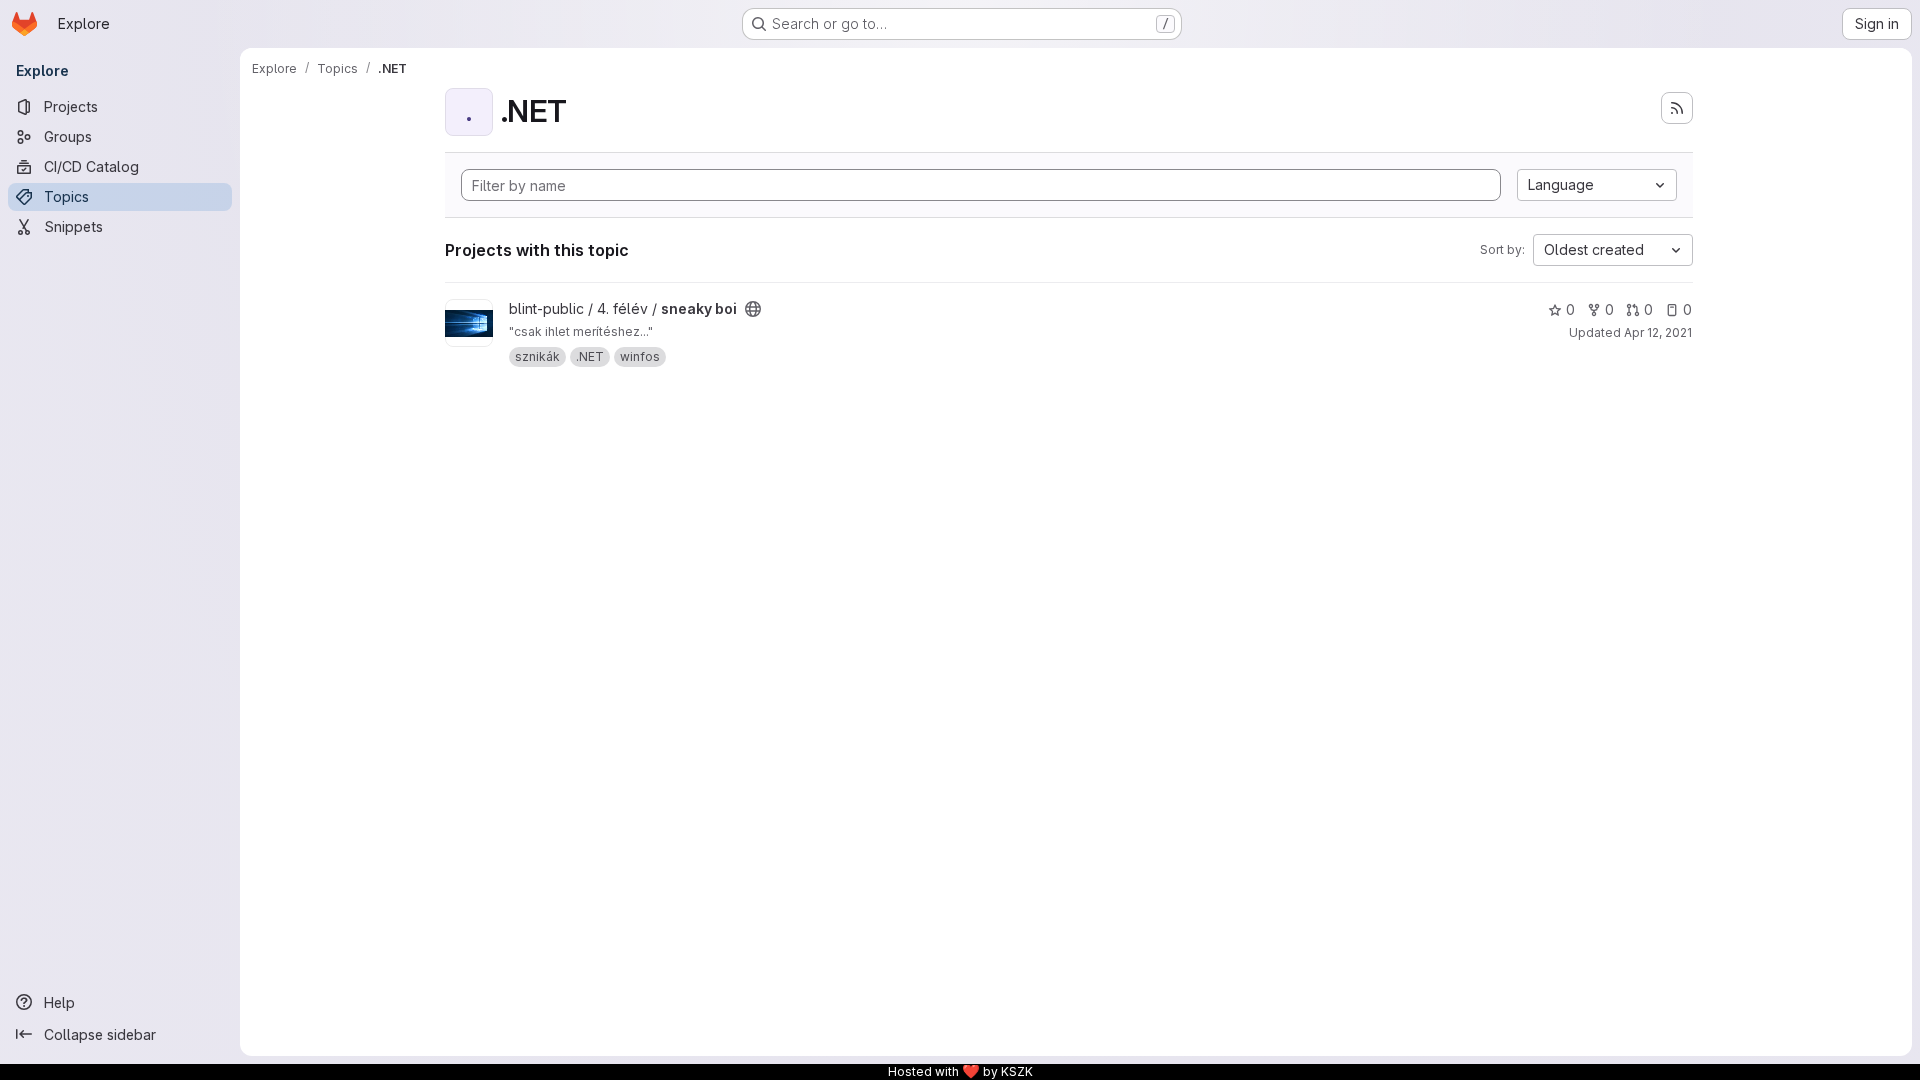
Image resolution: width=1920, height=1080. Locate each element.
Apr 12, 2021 (1658, 332)
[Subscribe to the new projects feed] (1677, 108)
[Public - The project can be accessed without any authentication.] (753, 309)
